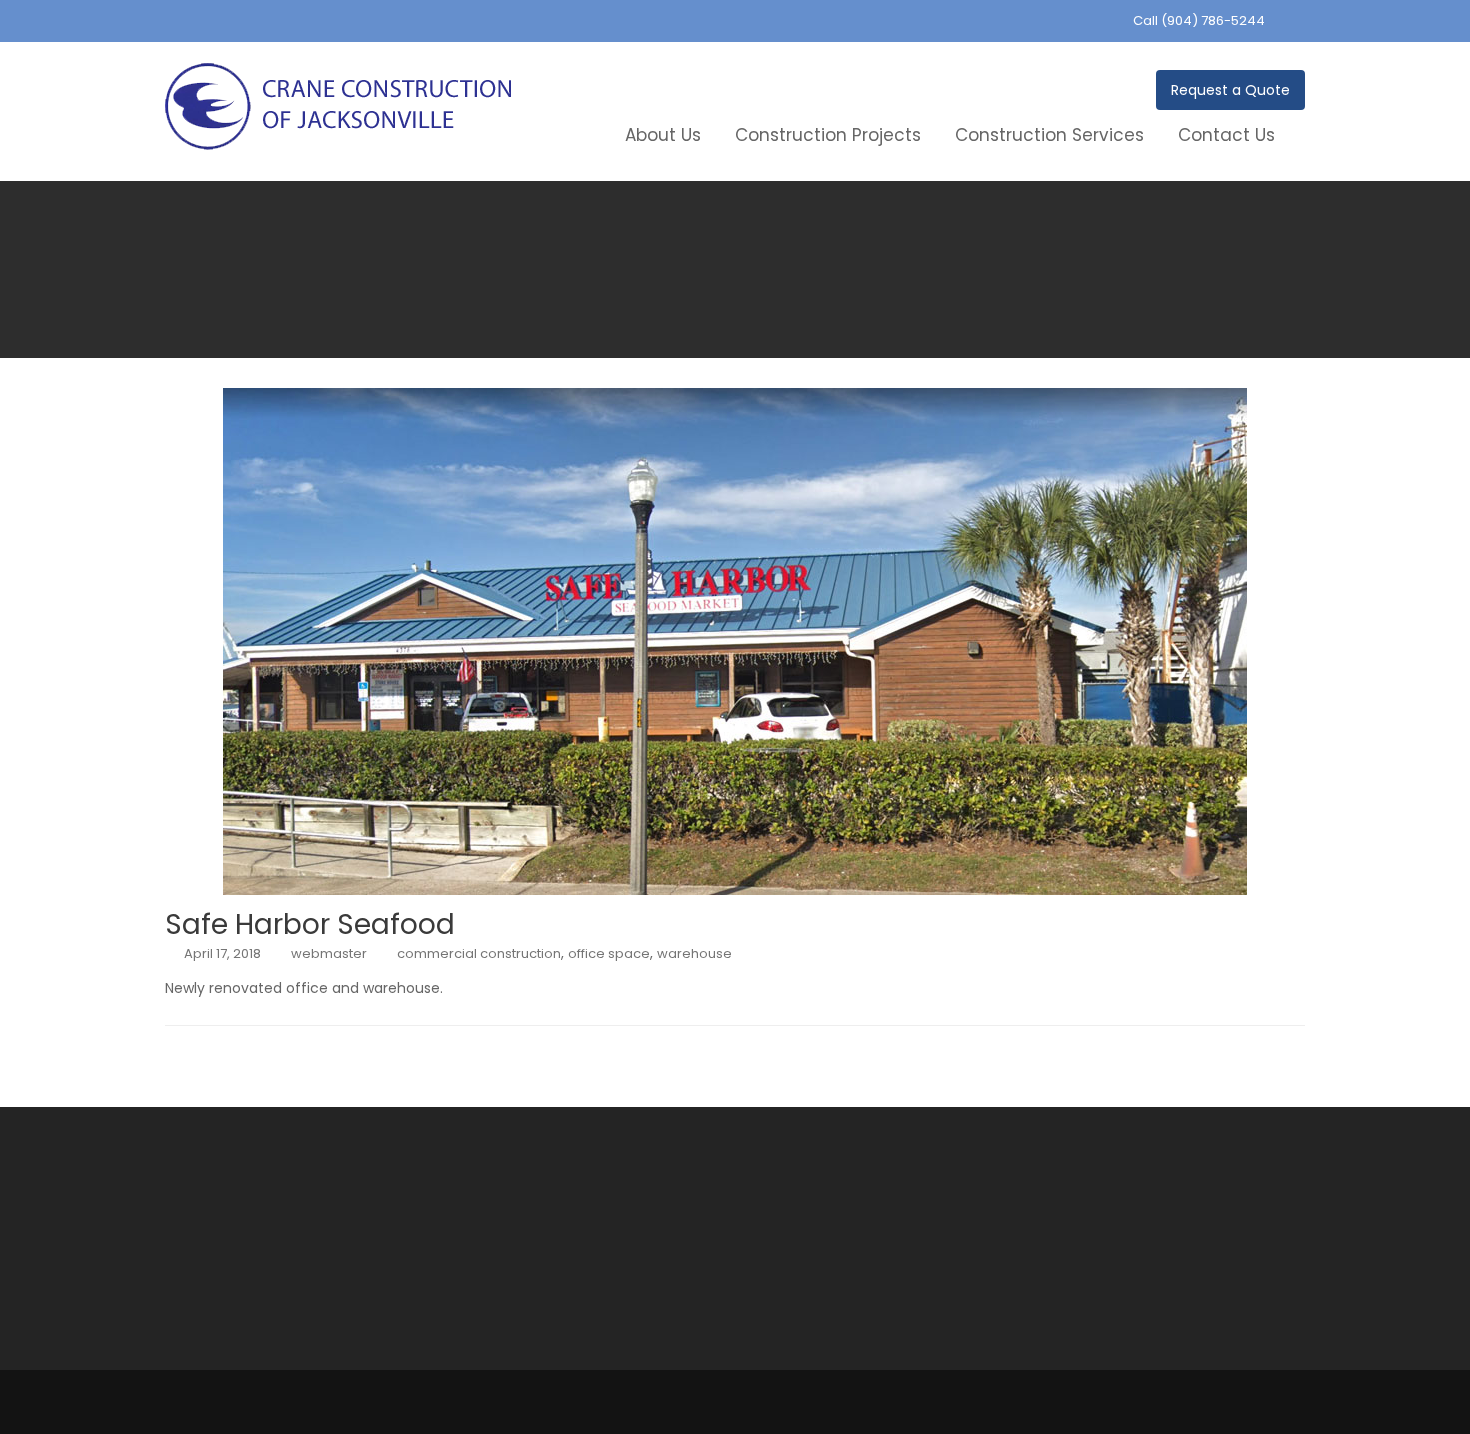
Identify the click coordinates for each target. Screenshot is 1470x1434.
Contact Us (1226, 135)
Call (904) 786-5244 (1199, 20)
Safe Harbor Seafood (310, 924)
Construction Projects (828, 135)
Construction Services (1049, 135)
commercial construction (479, 953)
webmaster (329, 953)
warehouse (694, 953)
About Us (663, 135)
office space (609, 953)
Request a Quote (1230, 90)
